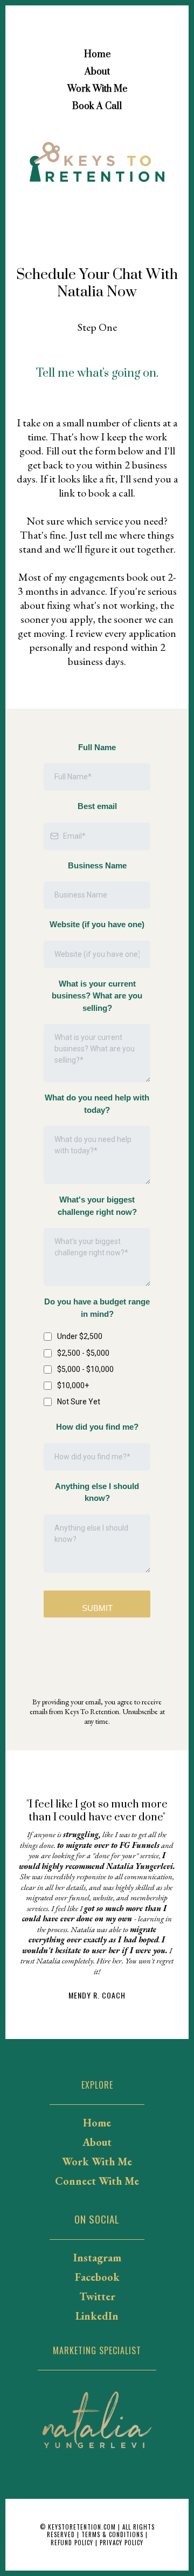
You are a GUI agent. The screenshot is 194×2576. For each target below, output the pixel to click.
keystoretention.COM (82, 2527)
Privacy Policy (122, 2543)
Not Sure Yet (79, 1402)
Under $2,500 (80, 1336)
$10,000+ (73, 1385)
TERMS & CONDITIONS (111, 2534)
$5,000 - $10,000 (85, 1369)
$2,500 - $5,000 (83, 1353)
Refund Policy (72, 2543)
